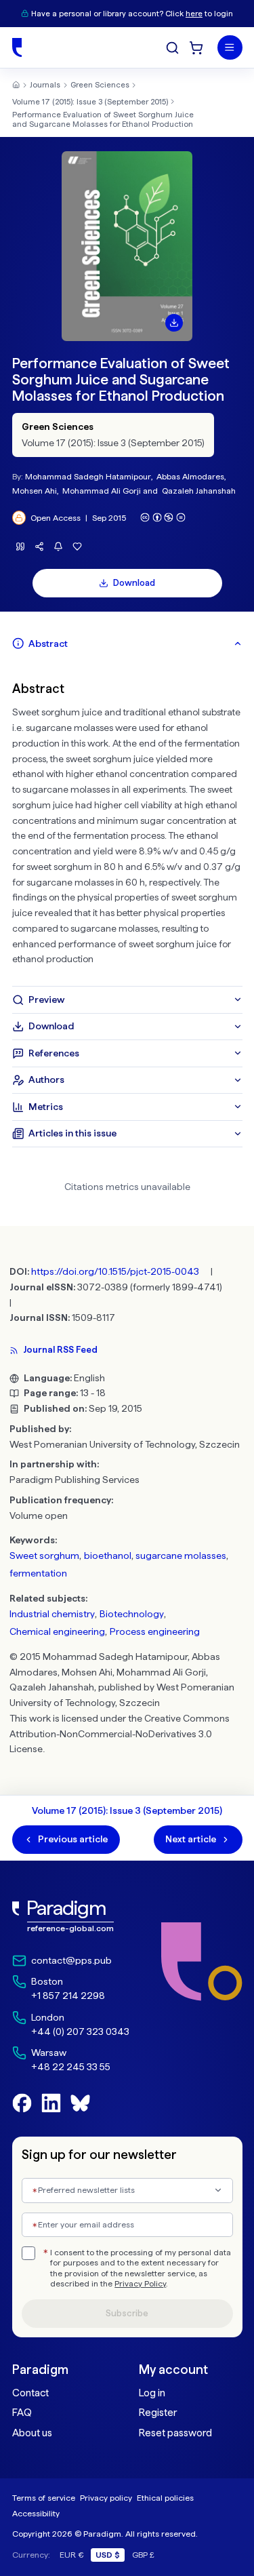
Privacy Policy (140, 2284)
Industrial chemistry (52, 1614)
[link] (71, 1917)
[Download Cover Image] (174, 323)
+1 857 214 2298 (68, 1996)
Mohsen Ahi (35, 491)
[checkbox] (28, 2253)
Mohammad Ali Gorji (102, 491)
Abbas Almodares (190, 476)
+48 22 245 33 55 (71, 2067)
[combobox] (127, 2191)
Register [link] (158, 2413)
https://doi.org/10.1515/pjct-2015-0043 (115, 1271)
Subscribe (127, 2313)
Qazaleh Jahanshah (199, 491)
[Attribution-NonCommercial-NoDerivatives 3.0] (163, 517)
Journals (45, 85)
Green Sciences (100, 85)
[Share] (40, 546)
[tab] (127, 643)
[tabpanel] (127, 821)
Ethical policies (165, 2498)
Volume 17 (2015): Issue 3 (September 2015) (90, 102)
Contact (30, 2393)
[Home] (17, 47)
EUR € (72, 2555)
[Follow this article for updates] (59, 546)
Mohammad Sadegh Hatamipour (88, 476)
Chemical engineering (57, 1631)
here (194, 14)
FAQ (22, 2413)
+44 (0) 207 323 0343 (80, 2032)
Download (134, 583)
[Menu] (230, 48)
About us (32, 2433)
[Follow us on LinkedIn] (51, 2103)
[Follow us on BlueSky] (80, 2103)
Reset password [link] (175, 2433)
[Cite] (21, 546)
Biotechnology (132, 1614)
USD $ (108, 2555)
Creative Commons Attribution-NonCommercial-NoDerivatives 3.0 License (120, 1734)
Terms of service (44, 2498)
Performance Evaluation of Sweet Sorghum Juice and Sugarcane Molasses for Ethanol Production (103, 119)
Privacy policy (106, 2498)
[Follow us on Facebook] (22, 2103)
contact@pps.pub (71, 1960)
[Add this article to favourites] (78, 546)
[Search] (172, 48)
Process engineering (155, 1631)
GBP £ (143, 2555)
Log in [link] (152, 2393)
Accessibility (36, 2513)
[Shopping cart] (196, 48)
